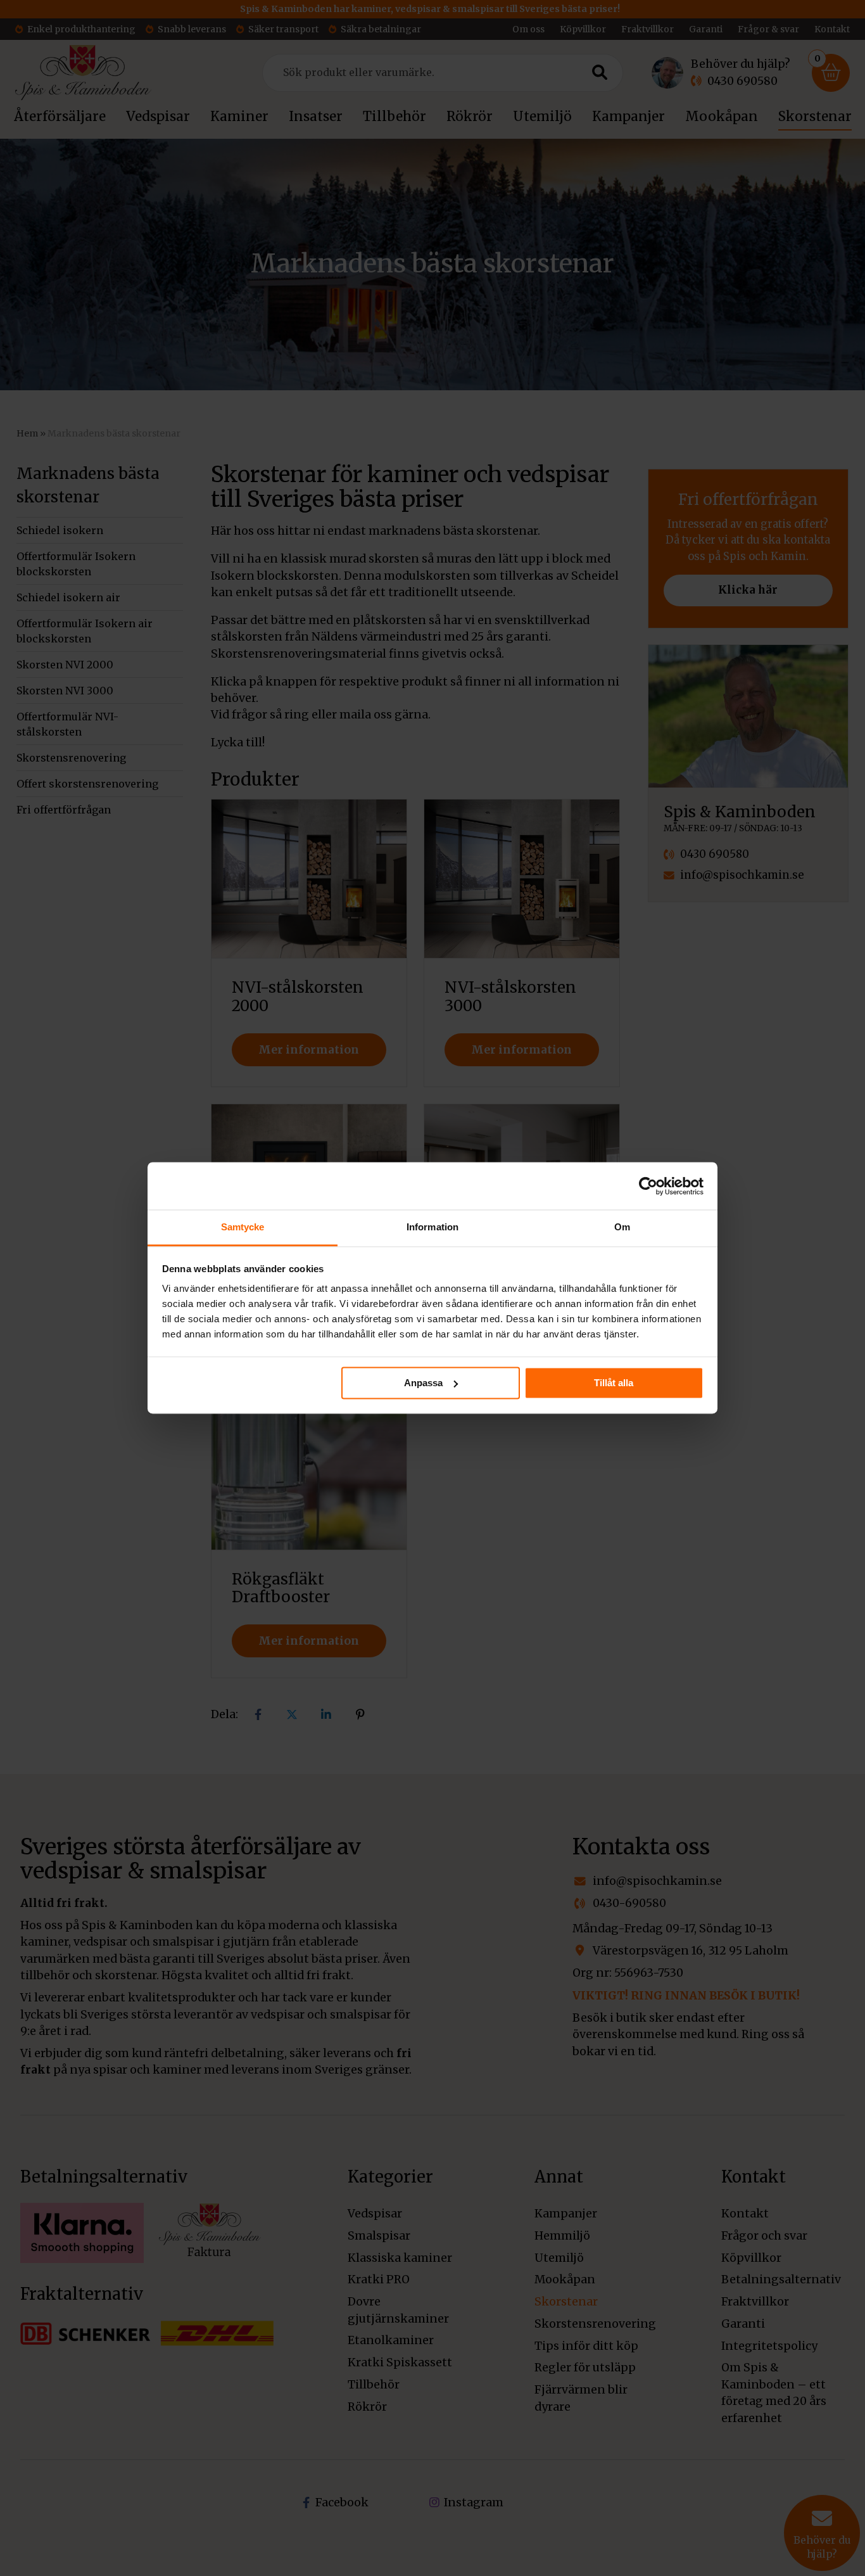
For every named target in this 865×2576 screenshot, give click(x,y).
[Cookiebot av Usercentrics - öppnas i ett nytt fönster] (648, 1186)
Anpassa (423, 1383)
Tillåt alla (614, 1383)
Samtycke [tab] (243, 1227)
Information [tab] (432, 1227)
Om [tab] (622, 1227)
